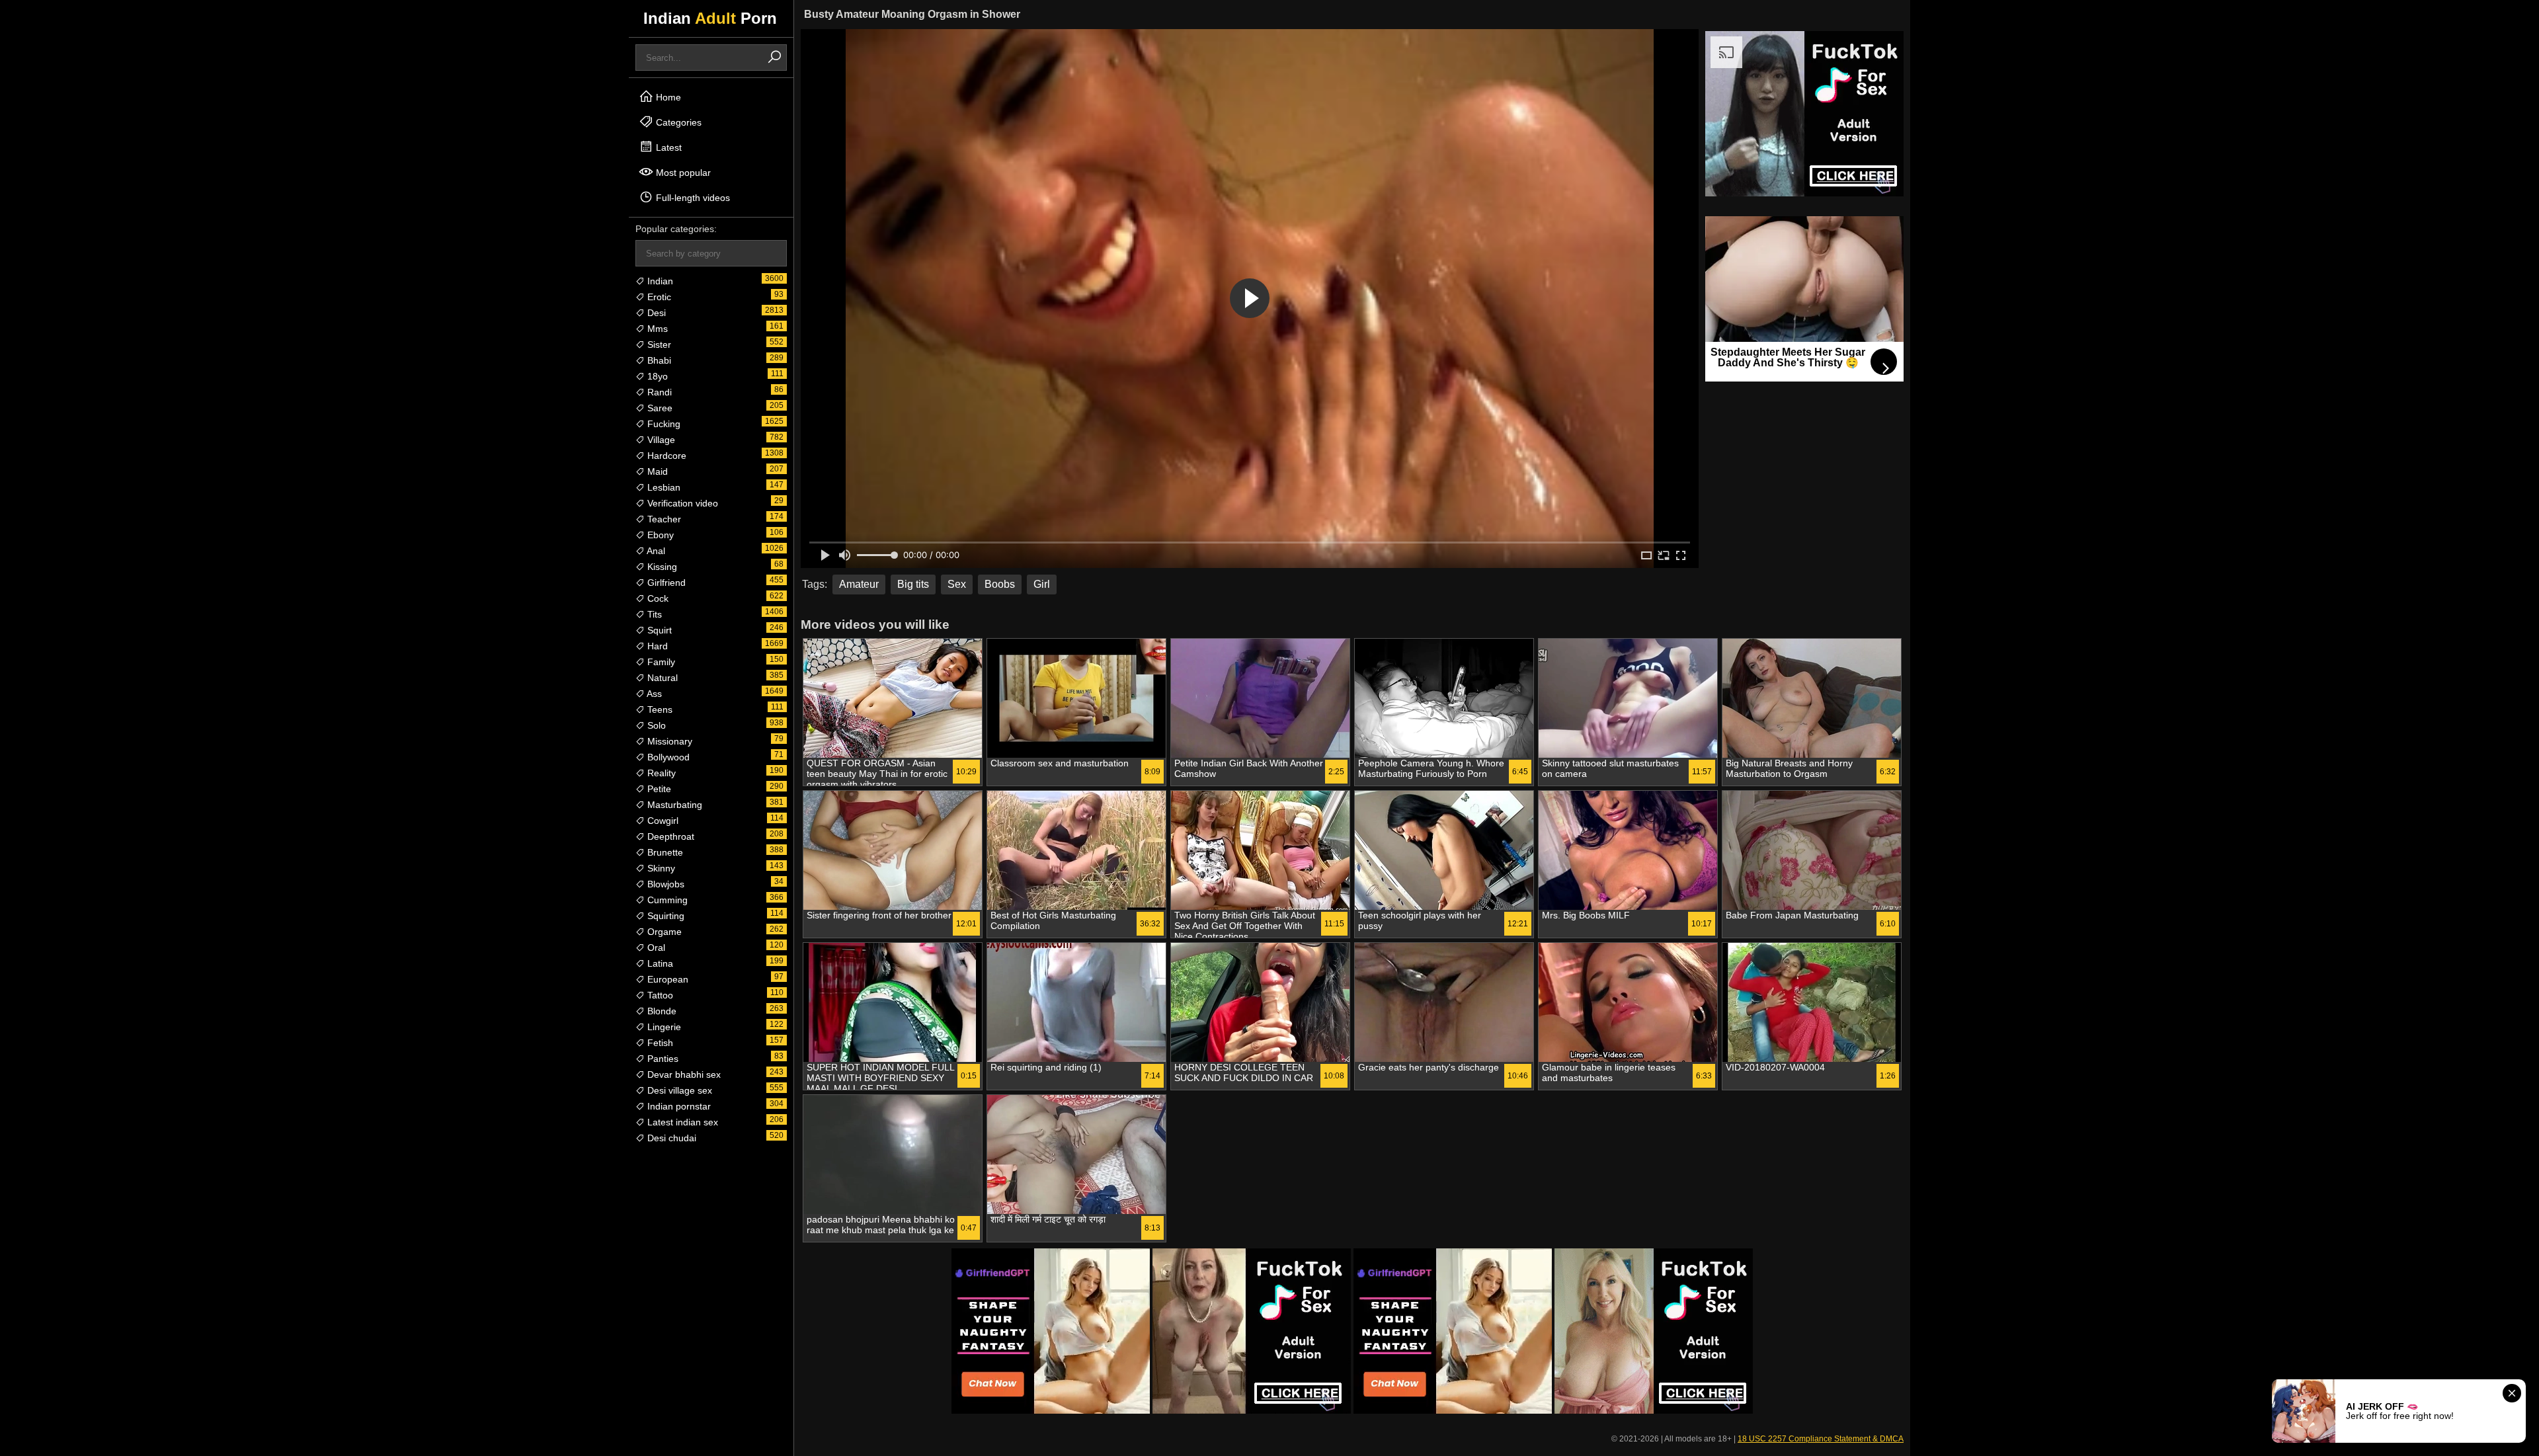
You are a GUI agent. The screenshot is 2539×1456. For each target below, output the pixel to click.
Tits (653, 614)
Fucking (663, 424)
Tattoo (659, 995)
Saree (659, 408)
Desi (655, 313)
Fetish (659, 1043)
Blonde (661, 1011)
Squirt (658, 630)
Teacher (663, 519)
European (666, 979)
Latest (667, 147)
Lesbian (663, 487)
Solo (655, 725)
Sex (957, 584)
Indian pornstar (678, 1106)
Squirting (665, 916)
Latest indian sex (681, 1122)
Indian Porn (710, 18)
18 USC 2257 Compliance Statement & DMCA (1821, 1439)
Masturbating (673, 805)
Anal (655, 551)
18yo (656, 376)
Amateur (859, 584)
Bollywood (667, 757)
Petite (658, 789)
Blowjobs (665, 884)
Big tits (913, 584)
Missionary (668, 741)
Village (660, 440)
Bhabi (658, 360)
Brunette (664, 852)
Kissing (661, 567)
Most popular (682, 173)
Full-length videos (692, 198)
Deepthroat (669, 836)
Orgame (663, 932)
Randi (658, 392)
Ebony (659, 535)
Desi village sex (678, 1090)
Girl (1042, 584)
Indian (659, 281)
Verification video (681, 503)
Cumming (666, 900)
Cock (657, 598)
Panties (662, 1059)
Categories (677, 122)
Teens (659, 709)
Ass (653, 694)
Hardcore (665, 456)
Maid (656, 471)
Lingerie (663, 1027)
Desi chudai (670, 1138)
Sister (658, 344)
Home (667, 97)
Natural (661, 678)
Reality (660, 773)
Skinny (660, 868)
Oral (655, 948)
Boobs (1000, 584)
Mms (656, 329)
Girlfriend (665, 583)
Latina (659, 963)
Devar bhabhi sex (683, 1074)
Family (660, 662)
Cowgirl (662, 821)
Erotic (658, 297)
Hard (656, 646)
